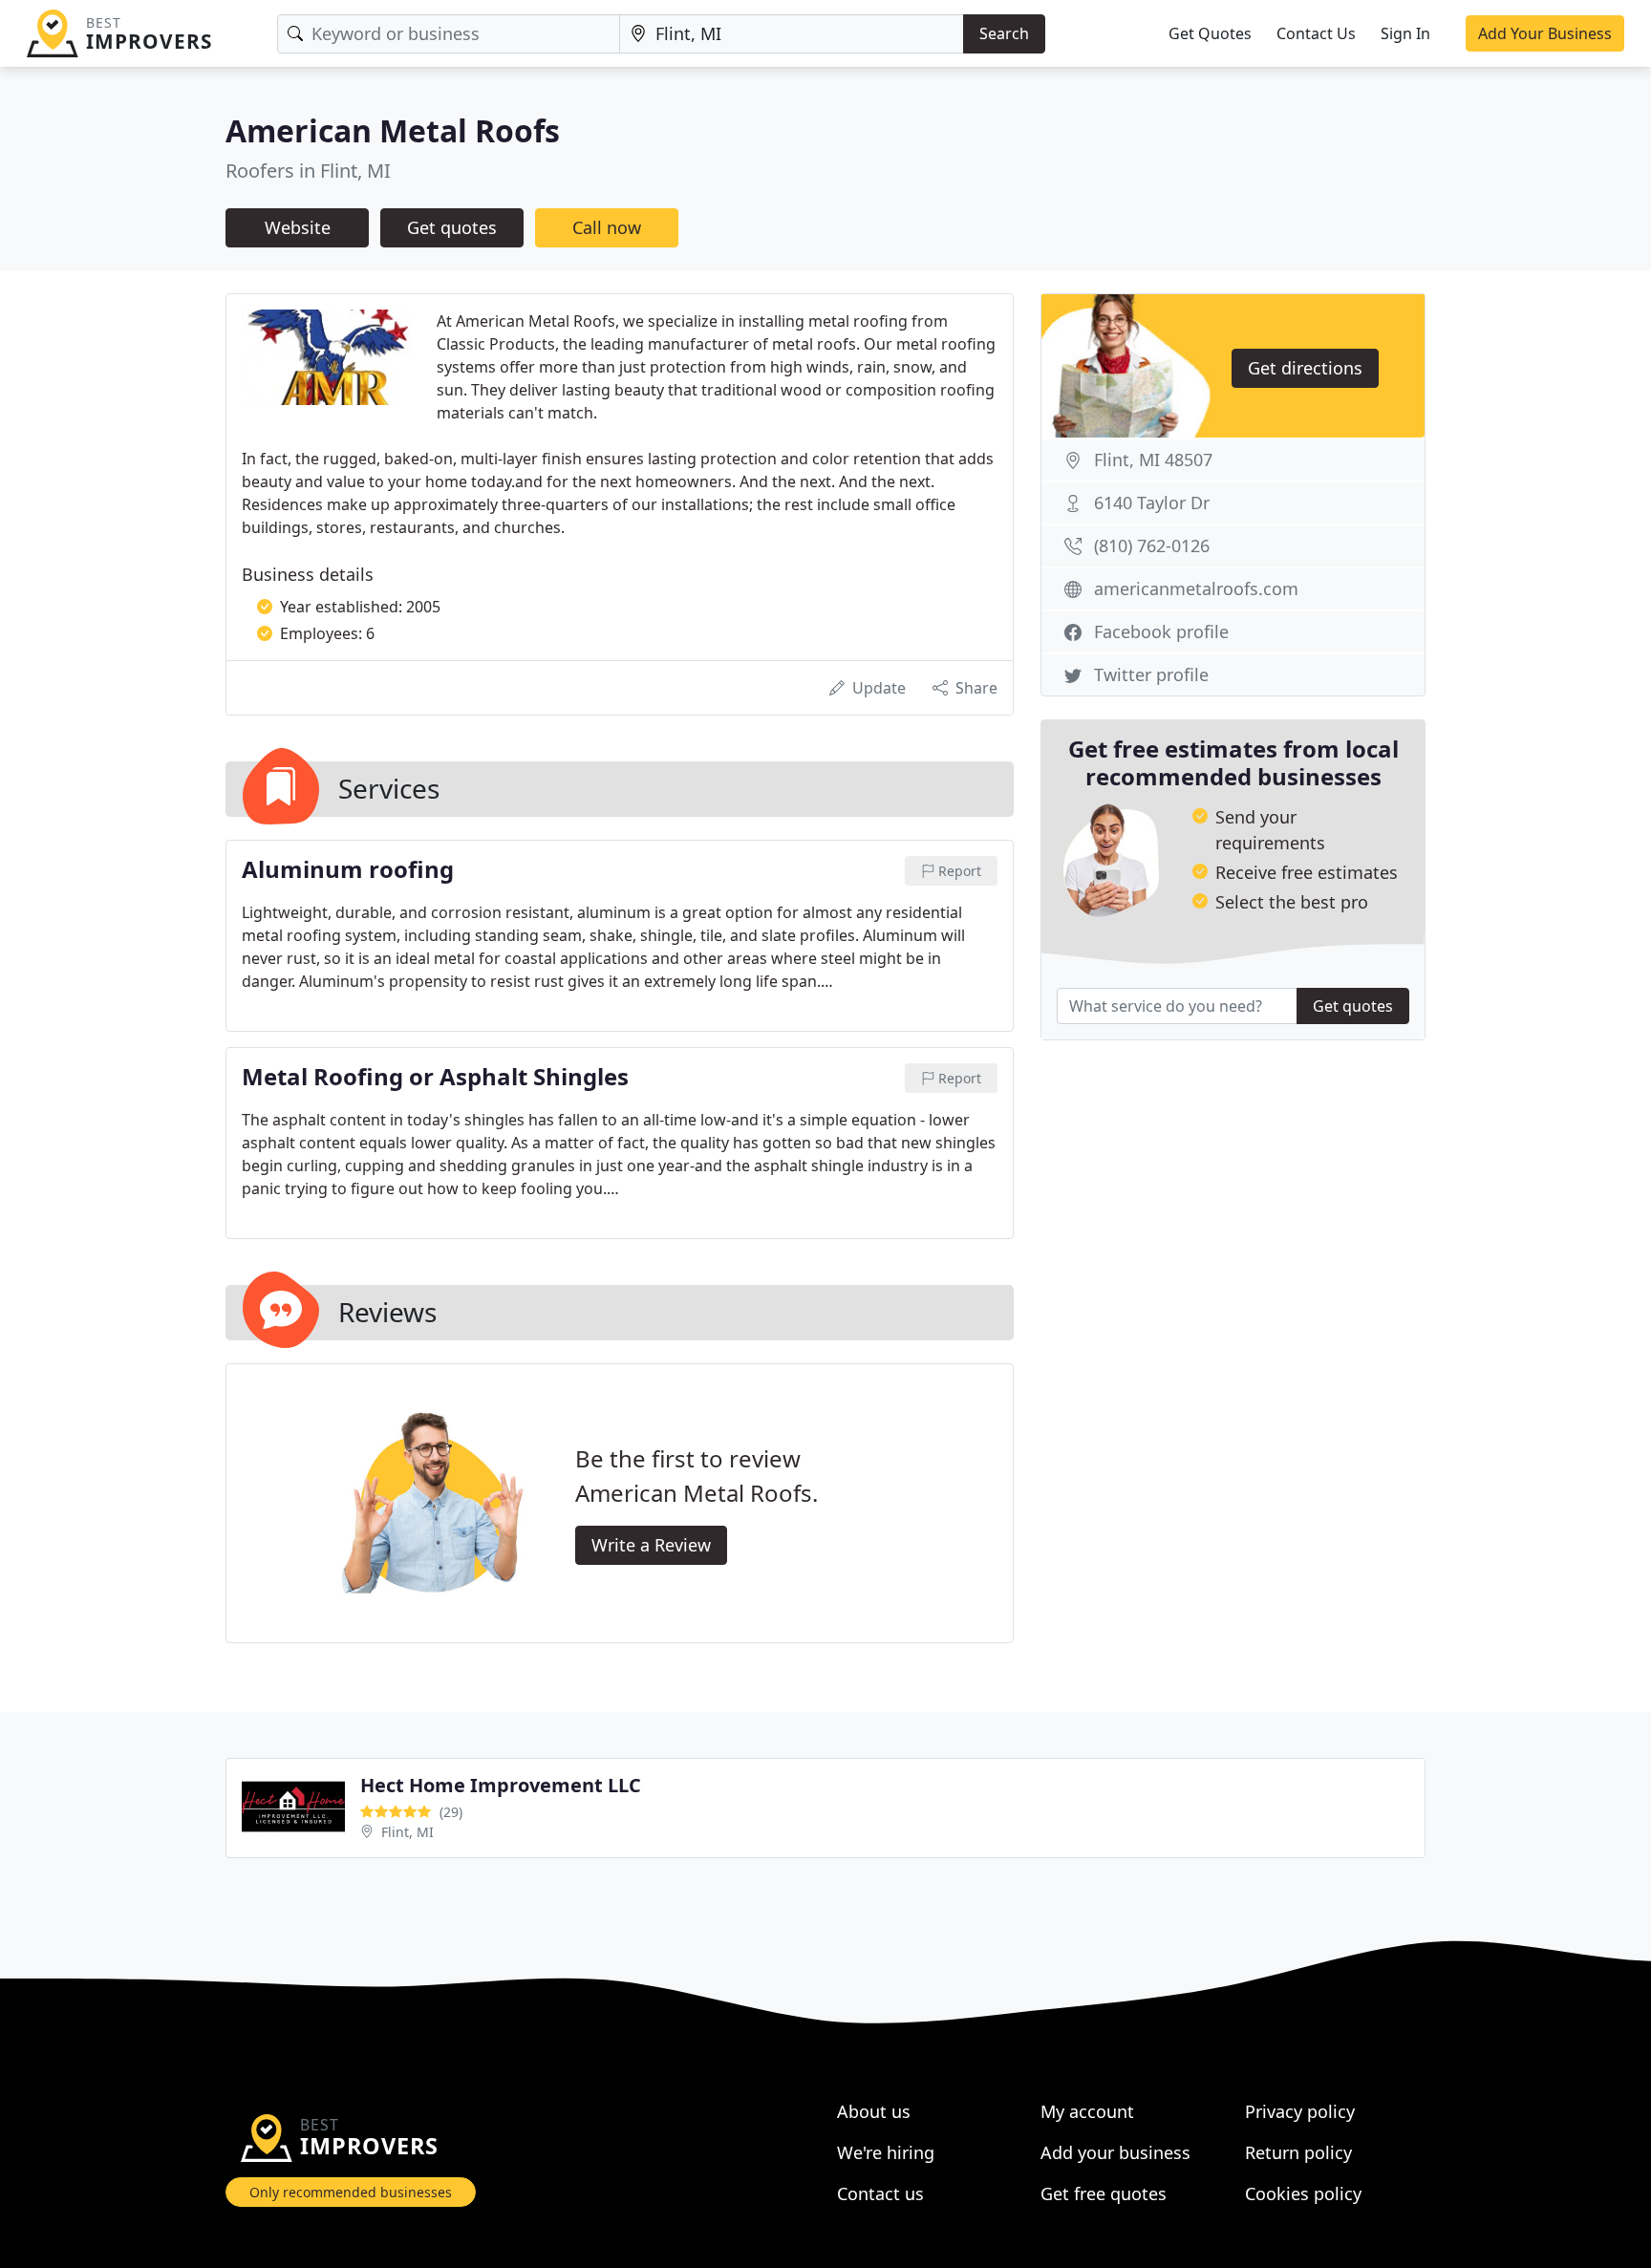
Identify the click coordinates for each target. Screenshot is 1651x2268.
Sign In (1405, 33)
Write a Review (651, 1545)
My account (1087, 2111)
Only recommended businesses (351, 2192)
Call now (607, 227)
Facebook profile (1161, 631)
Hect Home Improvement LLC (501, 1785)
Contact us (880, 2193)
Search (1004, 33)
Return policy (1298, 2152)
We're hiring (886, 2152)
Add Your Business (1545, 33)
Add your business (1115, 2152)
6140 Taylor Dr (1152, 503)
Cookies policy (1303, 2193)
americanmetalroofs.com (1196, 588)
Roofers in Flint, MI (308, 171)
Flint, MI (407, 1832)
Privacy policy (1300, 2111)
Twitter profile (1151, 674)
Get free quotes (1104, 2193)
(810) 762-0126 (1152, 546)
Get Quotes (1210, 33)
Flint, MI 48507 (1153, 460)
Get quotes (452, 227)
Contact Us (1316, 33)
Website (298, 227)
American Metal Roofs (393, 130)
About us (874, 2111)
